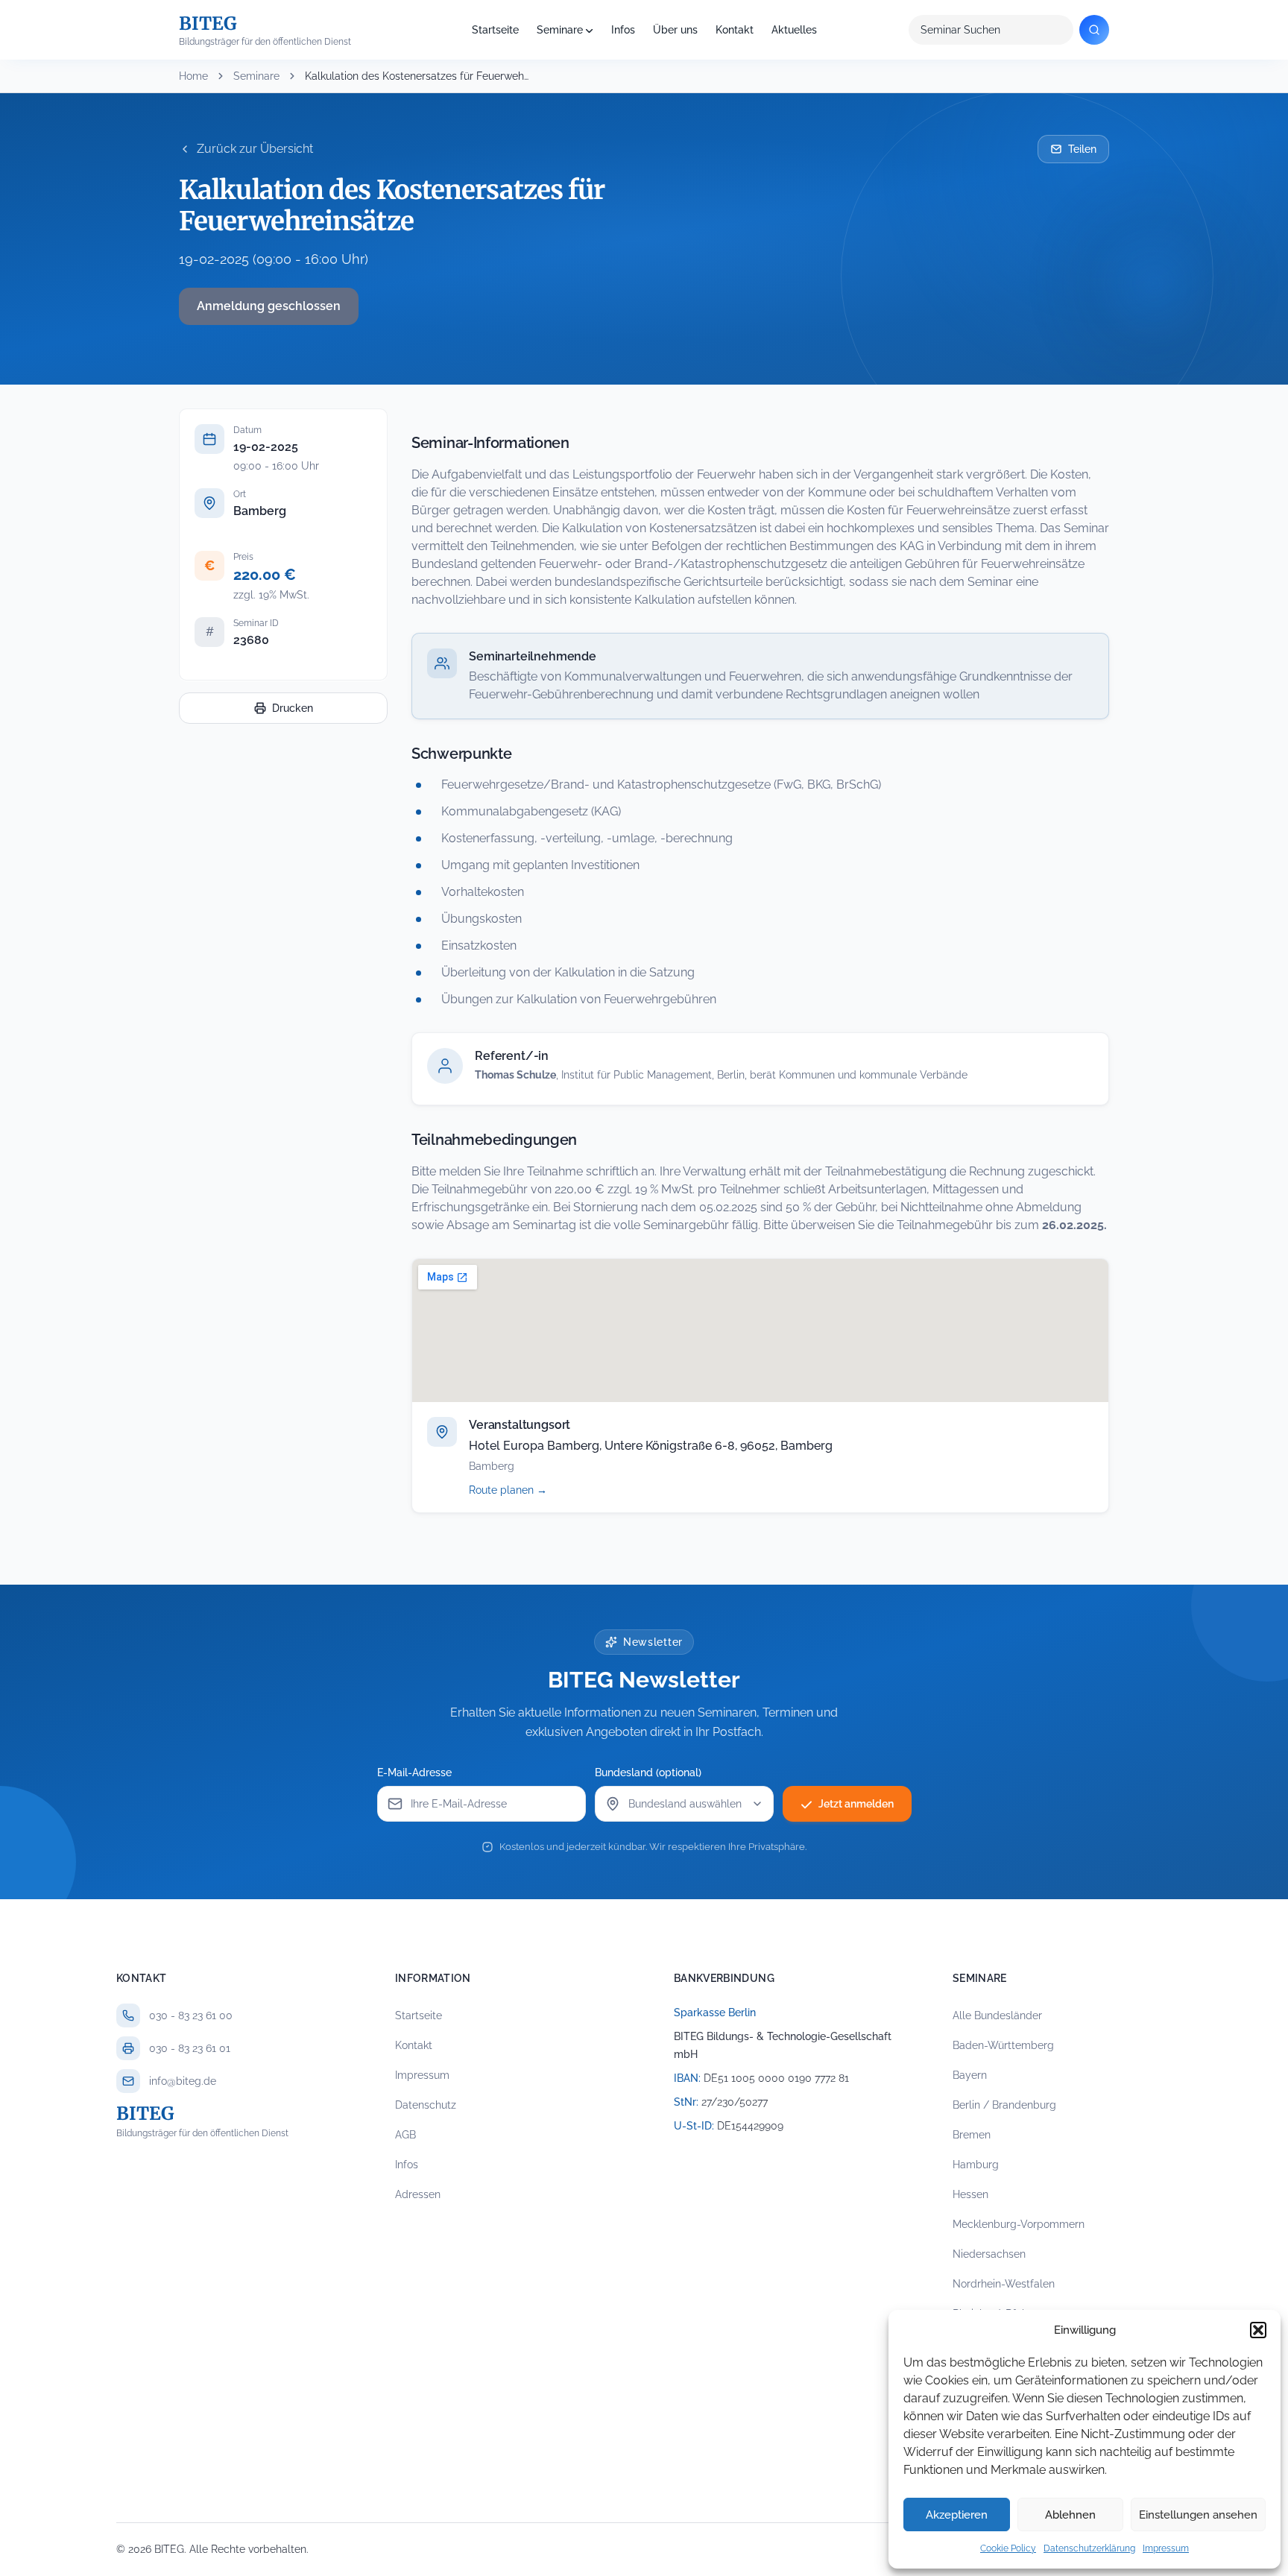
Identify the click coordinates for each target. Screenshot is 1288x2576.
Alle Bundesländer (997, 2015)
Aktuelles (794, 30)
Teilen (1082, 149)
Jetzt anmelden (856, 1804)
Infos (623, 30)
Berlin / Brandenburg (1004, 2105)
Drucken (293, 708)
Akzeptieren (957, 2515)
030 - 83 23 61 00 (191, 2015)
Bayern (970, 2075)
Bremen (972, 2135)
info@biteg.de (183, 2081)
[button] (1258, 2330)
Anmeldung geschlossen (269, 306)
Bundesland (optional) (648, 1772)
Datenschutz (426, 2105)
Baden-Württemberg (1003, 2045)
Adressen (418, 2194)
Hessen (970, 2194)
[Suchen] (1094, 30)
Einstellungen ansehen (1198, 2515)
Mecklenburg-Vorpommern (1019, 2224)
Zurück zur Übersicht (255, 149)
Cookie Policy (1008, 2548)
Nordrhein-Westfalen (1004, 2284)
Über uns (675, 30)
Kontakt (735, 30)
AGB (405, 2135)
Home (193, 76)
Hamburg (976, 2165)
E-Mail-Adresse (414, 1772)
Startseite (495, 30)
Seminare (560, 30)
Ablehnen (1070, 2515)
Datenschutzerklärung (1089, 2548)
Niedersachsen (989, 2254)
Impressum (1166, 2548)
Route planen (524, 1490)
